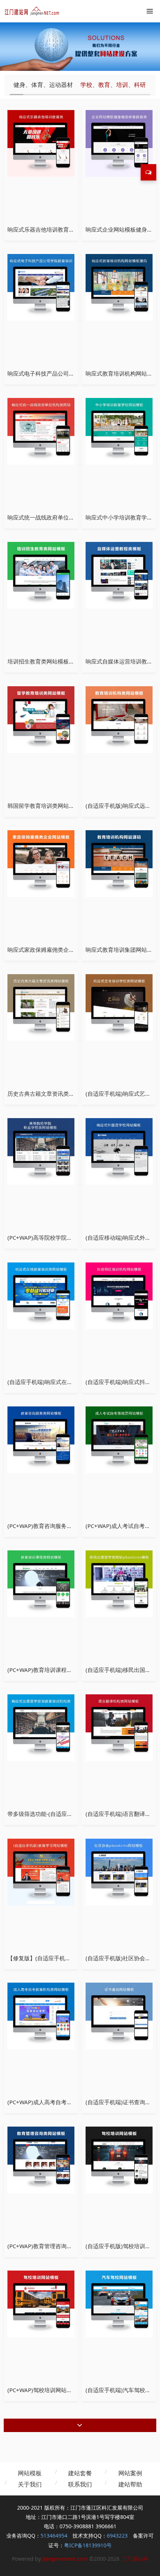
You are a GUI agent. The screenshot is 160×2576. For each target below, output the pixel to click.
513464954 (54, 2536)
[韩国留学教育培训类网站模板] (41, 719)
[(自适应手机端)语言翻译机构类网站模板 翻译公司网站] (119, 1727)
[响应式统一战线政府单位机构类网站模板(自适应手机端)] (41, 431)
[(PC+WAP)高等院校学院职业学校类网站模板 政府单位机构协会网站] (41, 1151)
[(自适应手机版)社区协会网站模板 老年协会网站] (119, 1871)
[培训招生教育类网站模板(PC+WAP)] (41, 575)
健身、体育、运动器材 (43, 85)
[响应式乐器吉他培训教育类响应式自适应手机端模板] (41, 143)
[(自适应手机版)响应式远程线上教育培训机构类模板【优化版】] (119, 719)
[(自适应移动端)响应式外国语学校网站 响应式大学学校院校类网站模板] (119, 1151)
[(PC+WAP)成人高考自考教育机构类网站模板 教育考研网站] (41, 2015)
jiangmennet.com (65, 2559)
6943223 (117, 2536)
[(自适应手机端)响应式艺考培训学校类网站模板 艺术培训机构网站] (119, 1007)
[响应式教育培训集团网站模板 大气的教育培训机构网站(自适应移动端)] (119, 863)
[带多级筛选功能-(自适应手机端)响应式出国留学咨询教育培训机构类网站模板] (41, 1727)
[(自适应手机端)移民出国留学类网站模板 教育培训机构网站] (119, 1583)
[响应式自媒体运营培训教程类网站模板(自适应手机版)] (119, 575)
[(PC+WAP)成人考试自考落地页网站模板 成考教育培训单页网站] (119, 1439)
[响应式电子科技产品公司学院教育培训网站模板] (41, 287)
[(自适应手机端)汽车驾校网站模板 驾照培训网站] (119, 2303)
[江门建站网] (32, 11)
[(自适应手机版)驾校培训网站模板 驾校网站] (119, 2159)
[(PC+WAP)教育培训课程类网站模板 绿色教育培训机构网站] (41, 1583)
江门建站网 (135, 2559)
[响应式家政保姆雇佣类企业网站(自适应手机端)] (41, 863)
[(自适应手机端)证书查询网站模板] (119, 2015)
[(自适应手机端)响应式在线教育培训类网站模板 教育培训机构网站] (41, 1295)
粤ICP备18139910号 (88, 2545)
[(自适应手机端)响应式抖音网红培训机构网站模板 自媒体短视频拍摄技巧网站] (119, 1295)
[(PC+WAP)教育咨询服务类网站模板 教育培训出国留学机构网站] (41, 1439)
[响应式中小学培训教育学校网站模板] (119, 431)
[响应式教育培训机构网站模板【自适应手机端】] (119, 287)
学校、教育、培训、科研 (113, 85)
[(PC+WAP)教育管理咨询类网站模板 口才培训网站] (41, 2159)
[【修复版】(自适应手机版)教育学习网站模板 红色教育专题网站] (41, 1871)
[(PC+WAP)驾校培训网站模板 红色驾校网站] (41, 2303)
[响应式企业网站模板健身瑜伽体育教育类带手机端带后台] (119, 143)
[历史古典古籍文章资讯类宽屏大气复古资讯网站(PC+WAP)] (41, 1007)
